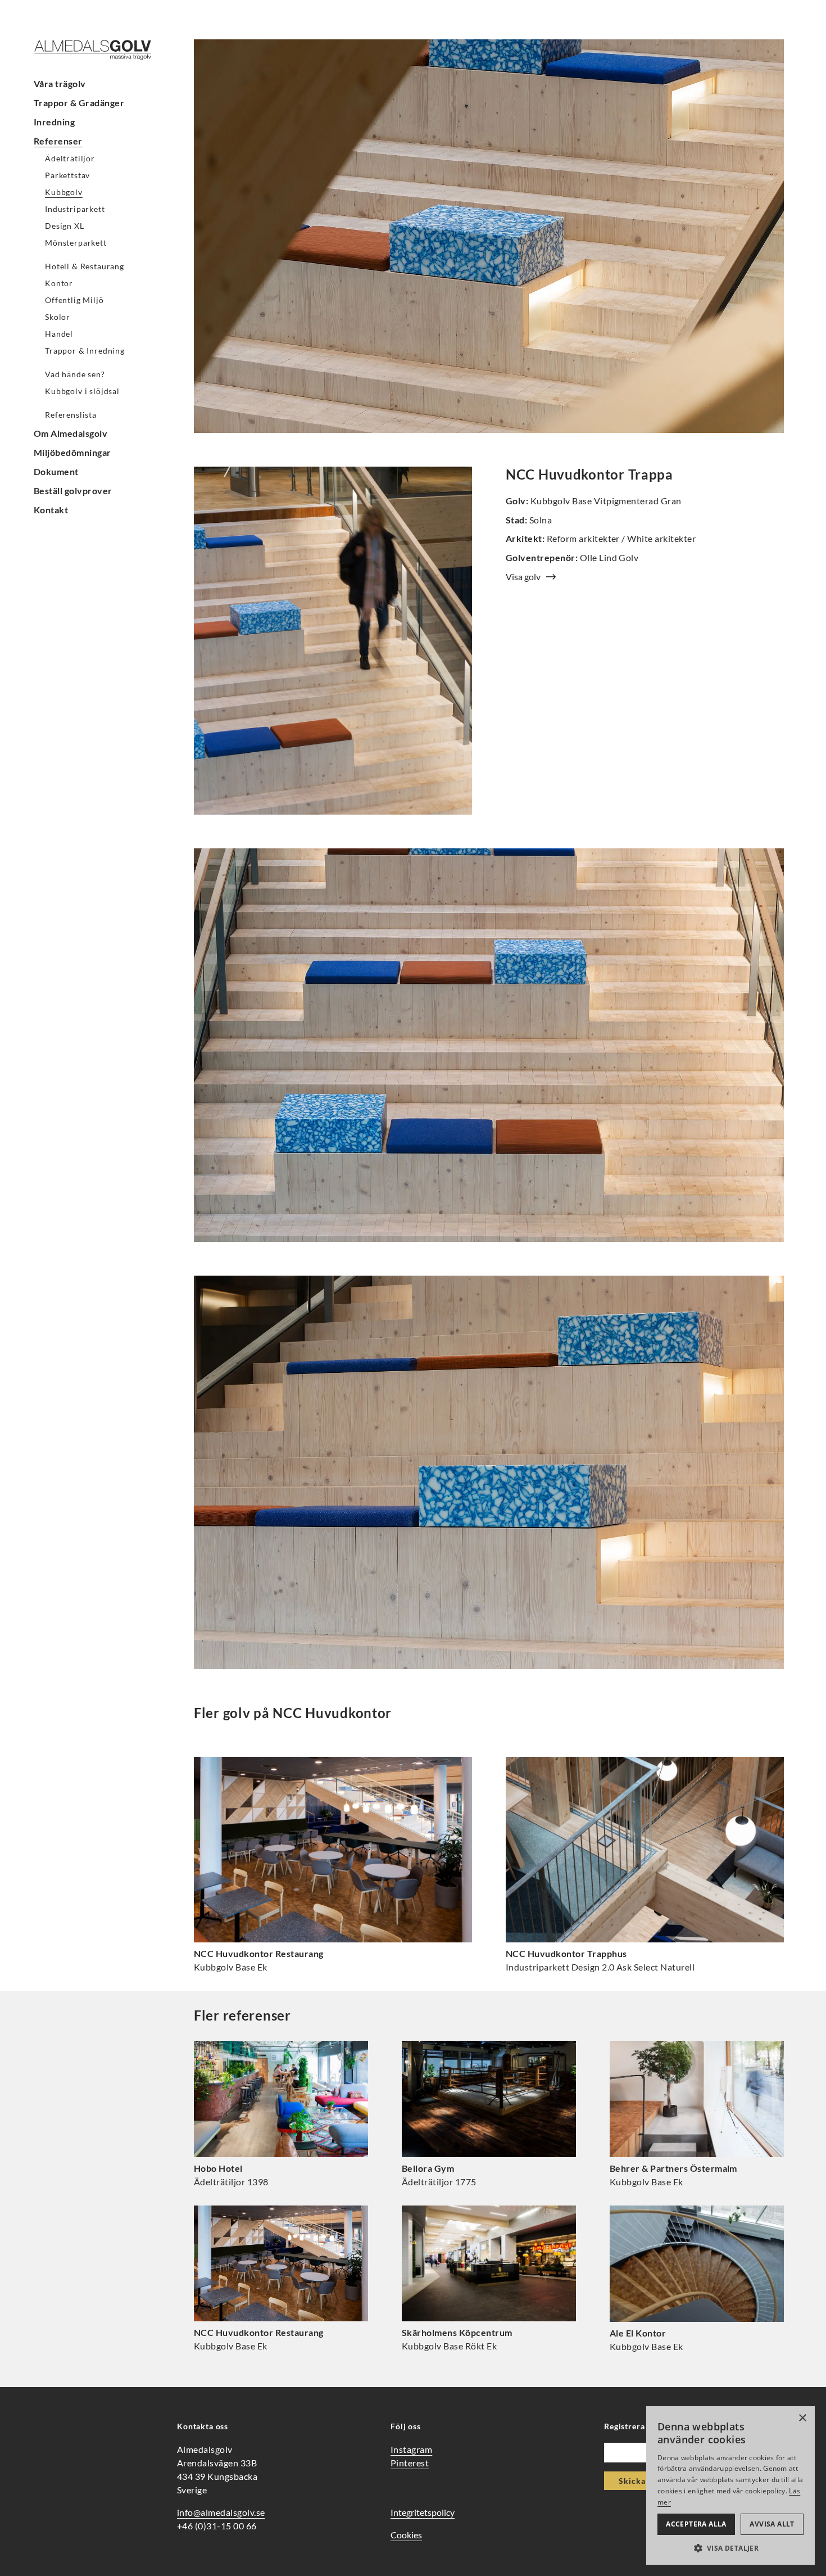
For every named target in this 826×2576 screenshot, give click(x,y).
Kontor (59, 283)
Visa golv (523, 577)
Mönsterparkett (76, 243)
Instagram (411, 2449)
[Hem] (101, 50)
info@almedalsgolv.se (221, 2512)
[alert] (730, 2485)
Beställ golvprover (73, 491)
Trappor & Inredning (85, 351)
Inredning (54, 122)
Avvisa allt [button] (772, 2524)
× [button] (802, 2418)
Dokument (56, 471)
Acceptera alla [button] (696, 2524)
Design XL (65, 226)
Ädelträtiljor (70, 158)
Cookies (406, 2535)
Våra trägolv (60, 83)
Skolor (58, 317)
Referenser (58, 141)
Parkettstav (67, 175)
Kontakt (51, 510)
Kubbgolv (64, 192)
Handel (59, 334)
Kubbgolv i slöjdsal (82, 391)
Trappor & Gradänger (79, 103)
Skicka (632, 2481)
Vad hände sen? (75, 374)
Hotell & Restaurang (85, 266)
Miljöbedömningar (72, 452)
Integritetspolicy (423, 2512)
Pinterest (410, 2463)
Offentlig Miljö (74, 300)
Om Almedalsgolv (71, 433)
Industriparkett (75, 209)
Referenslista (71, 415)
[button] (730, 2548)
